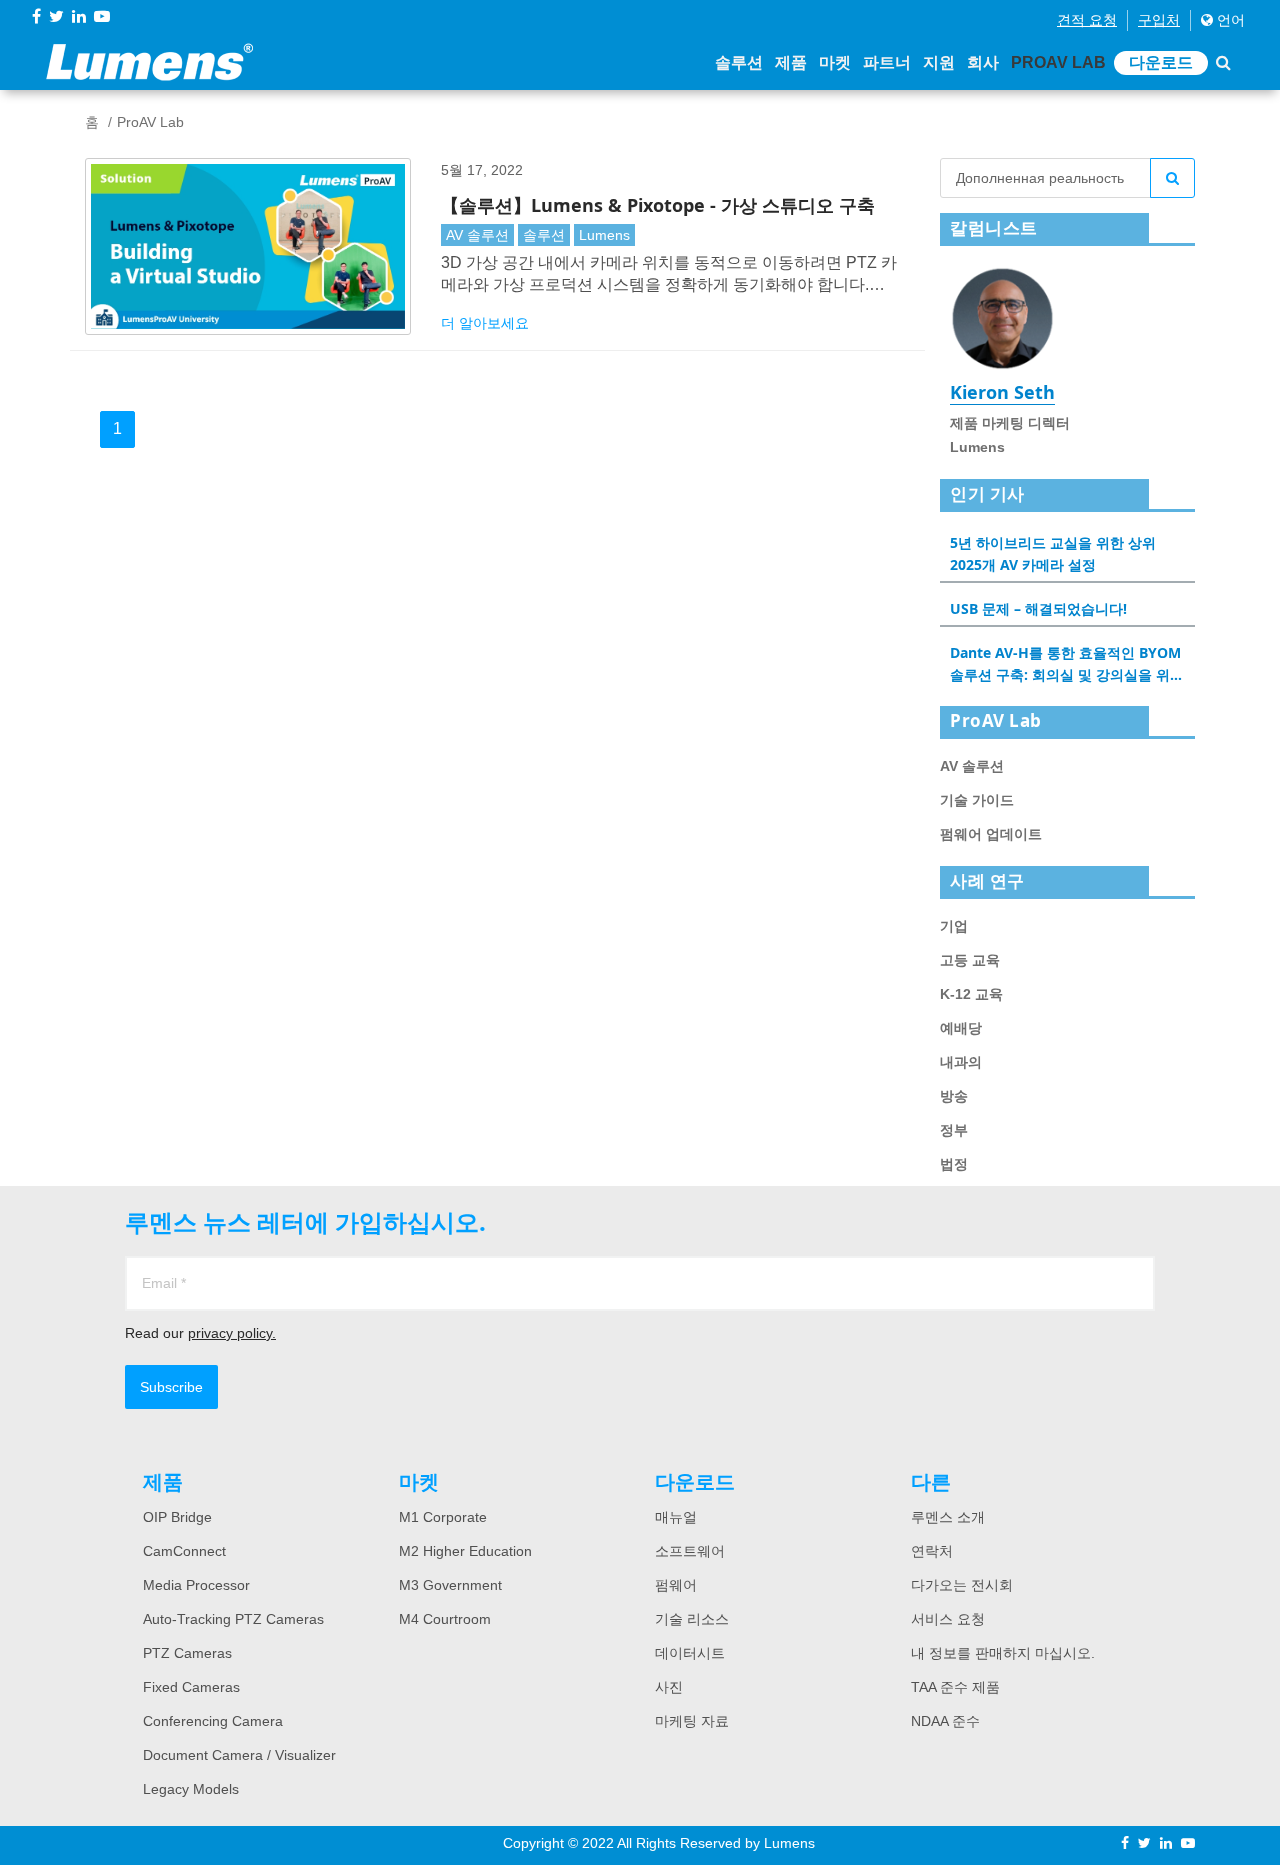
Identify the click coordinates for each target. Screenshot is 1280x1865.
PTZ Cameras (187, 1653)
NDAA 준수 (945, 1721)
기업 (954, 926)
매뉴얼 (676, 1517)
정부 (954, 1130)
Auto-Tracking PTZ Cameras (233, 1619)
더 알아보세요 (485, 323)
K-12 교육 (971, 994)
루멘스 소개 (948, 1517)
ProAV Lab (1058, 62)
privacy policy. (232, 1333)
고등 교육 (970, 960)
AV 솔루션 (477, 235)
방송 (954, 1096)
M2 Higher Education (465, 1551)
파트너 (887, 62)
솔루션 (739, 62)
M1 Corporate (443, 1517)
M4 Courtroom (445, 1619)
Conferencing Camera (213, 1721)
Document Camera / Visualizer (239, 1755)
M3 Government (450, 1585)
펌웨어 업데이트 (991, 834)
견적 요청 (1087, 20)
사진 (669, 1687)
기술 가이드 (977, 800)
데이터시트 (690, 1653)
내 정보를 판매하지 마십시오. (1003, 1653)
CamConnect (184, 1551)
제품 (791, 62)
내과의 (961, 1062)
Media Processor (196, 1585)
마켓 (835, 62)
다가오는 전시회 (962, 1585)
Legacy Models (191, 1789)
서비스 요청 (948, 1619)
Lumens (604, 235)
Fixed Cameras (191, 1687)
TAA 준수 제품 (955, 1687)
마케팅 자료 (692, 1721)
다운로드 (1161, 62)
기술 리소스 (692, 1619)
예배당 (961, 1028)
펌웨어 (676, 1585)
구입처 (1159, 20)
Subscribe (171, 1387)
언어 (1229, 20)
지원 (939, 62)
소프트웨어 (690, 1551)
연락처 (932, 1551)
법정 (954, 1164)
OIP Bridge (177, 1517)
